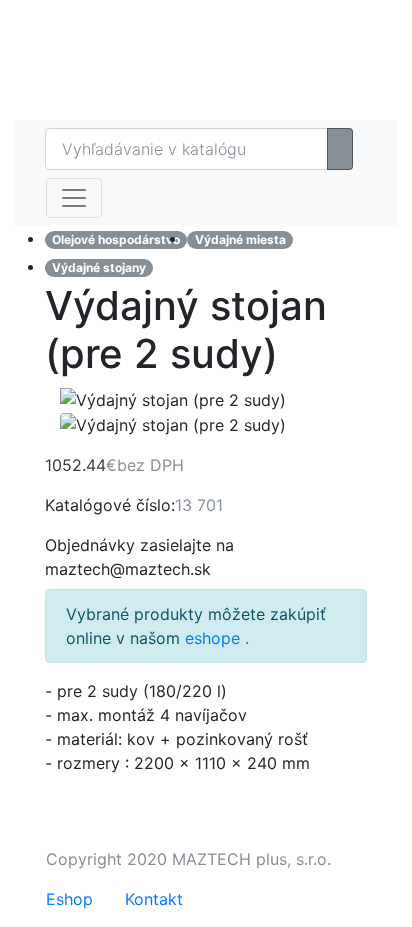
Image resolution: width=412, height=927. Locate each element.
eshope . (217, 638)
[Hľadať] (340, 149)
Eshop (309, 20)
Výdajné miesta (240, 239)
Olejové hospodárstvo (116, 239)
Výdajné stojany (99, 267)
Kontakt (154, 899)
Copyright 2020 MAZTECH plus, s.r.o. (188, 859)
